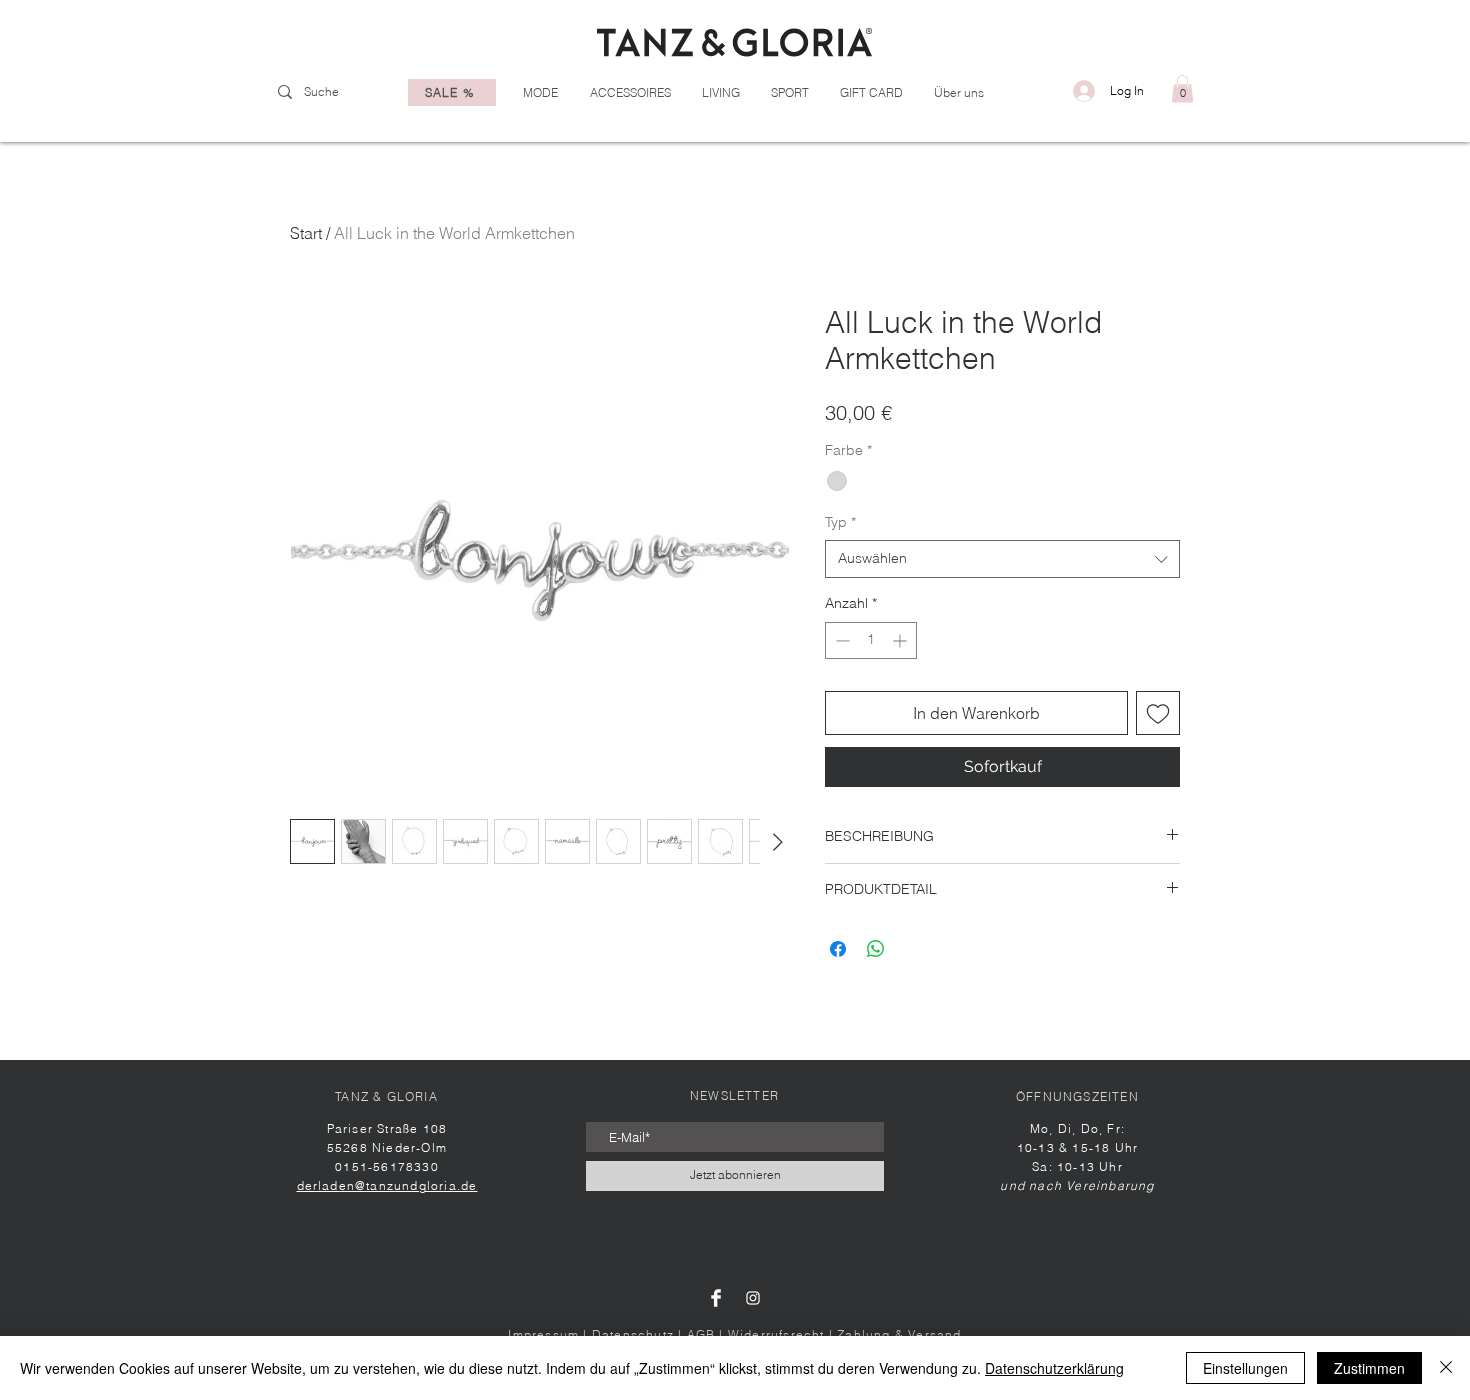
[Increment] (901, 640)
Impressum (543, 1334)
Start (306, 233)
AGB (701, 1334)
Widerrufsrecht (776, 1334)
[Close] (1446, 1368)
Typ (840, 522)
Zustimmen (1369, 1368)
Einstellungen (1245, 1368)
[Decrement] (840, 640)
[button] (1182, 88)
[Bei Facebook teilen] (838, 949)
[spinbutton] (871, 640)
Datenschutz (633, 1334)
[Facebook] (716, 1298)
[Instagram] (753, 1298)
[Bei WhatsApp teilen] (876, 949)
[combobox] (1002, 559)
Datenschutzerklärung (1054, 1368)
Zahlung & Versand (899, 1334)
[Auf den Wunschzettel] (1158, 713)
